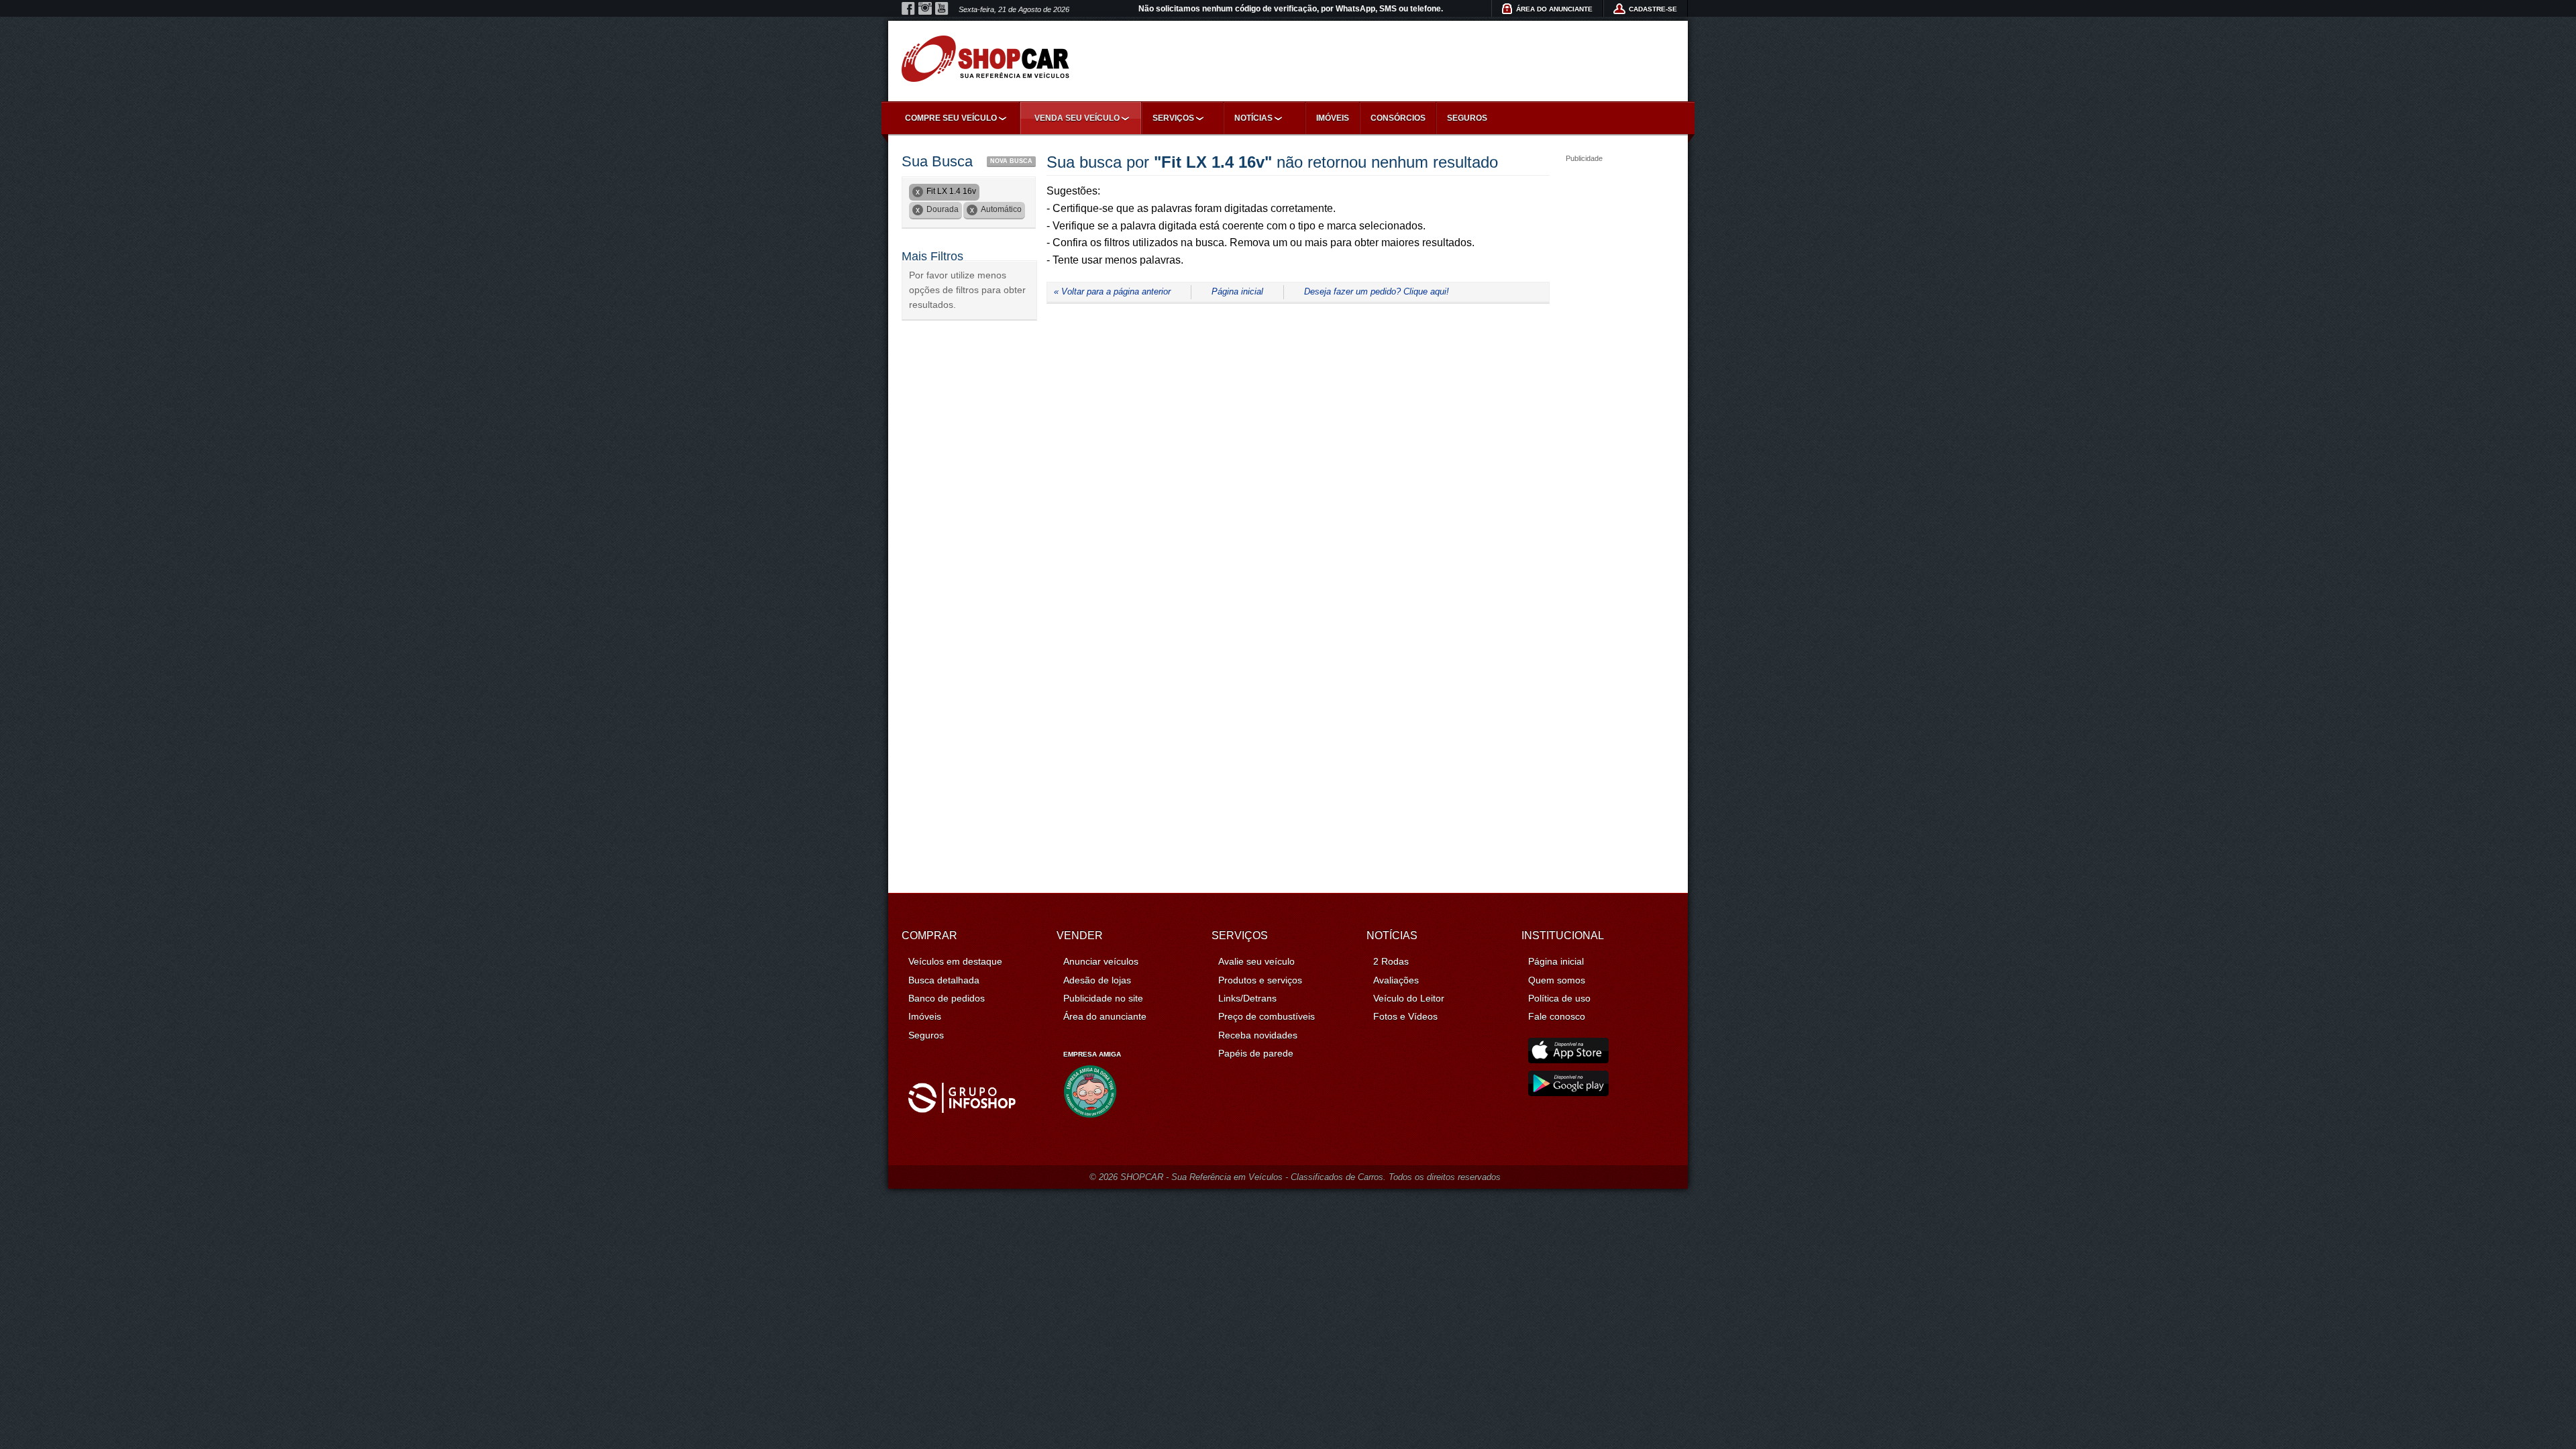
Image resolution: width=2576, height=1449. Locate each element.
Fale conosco (1557, 1016)
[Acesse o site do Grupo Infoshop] (962, 1110)
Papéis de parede (1256, 1053)
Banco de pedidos (947, 998)
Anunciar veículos (1101, 961)
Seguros (1467, 118)
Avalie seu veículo (1256, 961)
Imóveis (1333, 118)
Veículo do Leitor (1409, 998)
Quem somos (1557, 980)
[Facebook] (908, 9)
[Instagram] (925, 9)
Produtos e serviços (1260, 980)
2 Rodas (1391, 961)
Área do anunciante (1105, 1016)
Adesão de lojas (1097, 980)
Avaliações (1396, 980)
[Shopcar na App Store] (1568, 1060)
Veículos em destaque (955, 961)
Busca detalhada (944, 980)
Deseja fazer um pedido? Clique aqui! (1377, 291)
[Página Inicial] (985, 59)
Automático (1001, 209)
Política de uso (1559, 998)
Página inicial (1237, 291)
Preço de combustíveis (1267, 1016)
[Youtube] (942, 9)
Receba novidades (1258, 1035)
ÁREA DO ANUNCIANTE (1554, 9)
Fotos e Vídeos (1405, 1016)
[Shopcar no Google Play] (1568, 1093)
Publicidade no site (1103, 998)
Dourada (943, 209)
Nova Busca (1011, 161)
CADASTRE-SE (1653, 9)
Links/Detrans (1247, 998)
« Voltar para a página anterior (1112, 291)
